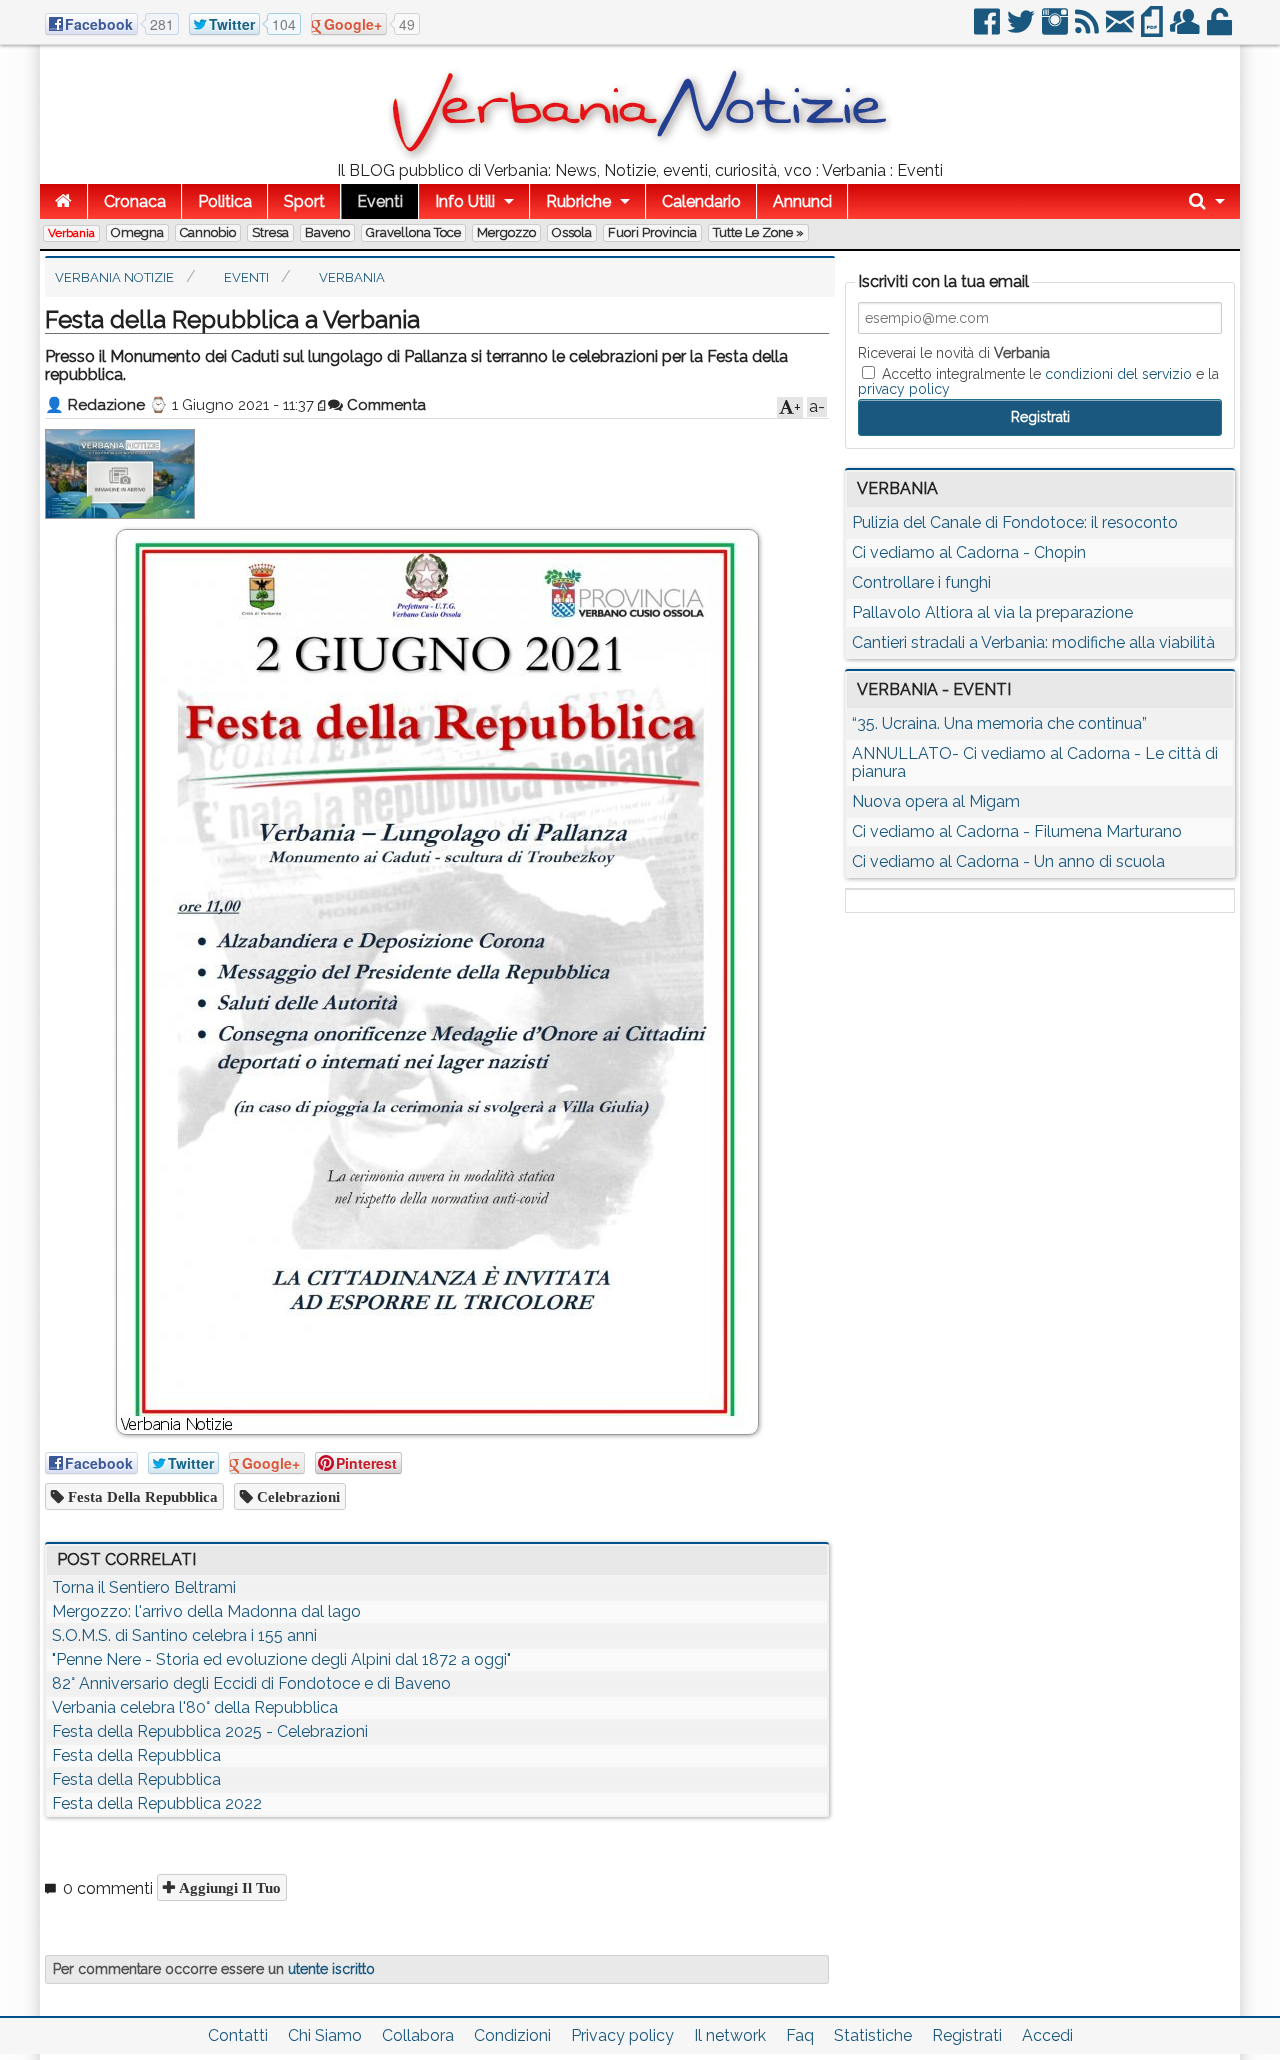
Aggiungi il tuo (228, 1887)
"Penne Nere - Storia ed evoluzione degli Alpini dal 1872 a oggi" (281, 1659)
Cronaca (135, 201)
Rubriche (578, 201)
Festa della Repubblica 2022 (157, 1803)
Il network (730, 2035)
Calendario (701, 201)
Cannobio (208, 232)
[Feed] (1088, 29)
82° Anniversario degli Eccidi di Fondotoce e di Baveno (251, 1683)
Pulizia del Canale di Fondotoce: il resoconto (1015, 522)
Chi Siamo (325, 2035)
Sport (304, 201)
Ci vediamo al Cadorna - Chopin (969, 552)
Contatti (238, 2035)
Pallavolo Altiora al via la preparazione (992, 612)
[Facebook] (988, 29)
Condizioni (512, 2035)
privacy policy (904, 389)
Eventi (380, 201)
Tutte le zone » (758, 232)
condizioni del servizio (1118, 374)
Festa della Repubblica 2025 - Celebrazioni (210, 1731)
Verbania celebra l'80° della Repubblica (195, 1707)
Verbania (71, 233)
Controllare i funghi (921, 582)
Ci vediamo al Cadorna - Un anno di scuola (1008, 861)
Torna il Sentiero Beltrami (144, 1587)
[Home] (63, 201)
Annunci (802, 201)
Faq (800, 2035)
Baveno (327, 232)
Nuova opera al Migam (936, 801)
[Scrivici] (1121, 29)
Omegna (137, 232)
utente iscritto (331, 1969)
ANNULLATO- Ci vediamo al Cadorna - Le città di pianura (1035, 762)
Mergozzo (506, 232)
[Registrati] (1186, 29)
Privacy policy (622, 2035)
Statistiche (873, 2035)
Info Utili (465, 201)
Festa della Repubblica (141, 1496)
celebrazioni (296, 1496)
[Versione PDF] (1153, 29)
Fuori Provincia (652, 232)
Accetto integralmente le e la (1038, 381)
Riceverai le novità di (954, 353)
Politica (225, 201)
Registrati (967, 2035)
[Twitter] (1022, 29)
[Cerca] (1207, 201)
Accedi (1047, 2035)
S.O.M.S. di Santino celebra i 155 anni (184, 1635)
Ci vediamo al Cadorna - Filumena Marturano (1017, 831)
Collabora (418, 2035)
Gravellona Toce (413, 232)
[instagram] (1056, 29)
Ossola (572, 232)
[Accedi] (1221, 29)
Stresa (270, 232)
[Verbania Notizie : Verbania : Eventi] (640, 154)
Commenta (384, 405)
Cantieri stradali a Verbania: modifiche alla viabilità (1033, 642)
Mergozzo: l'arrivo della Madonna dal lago (206, 1611)
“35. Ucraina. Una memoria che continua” (999, 723)
